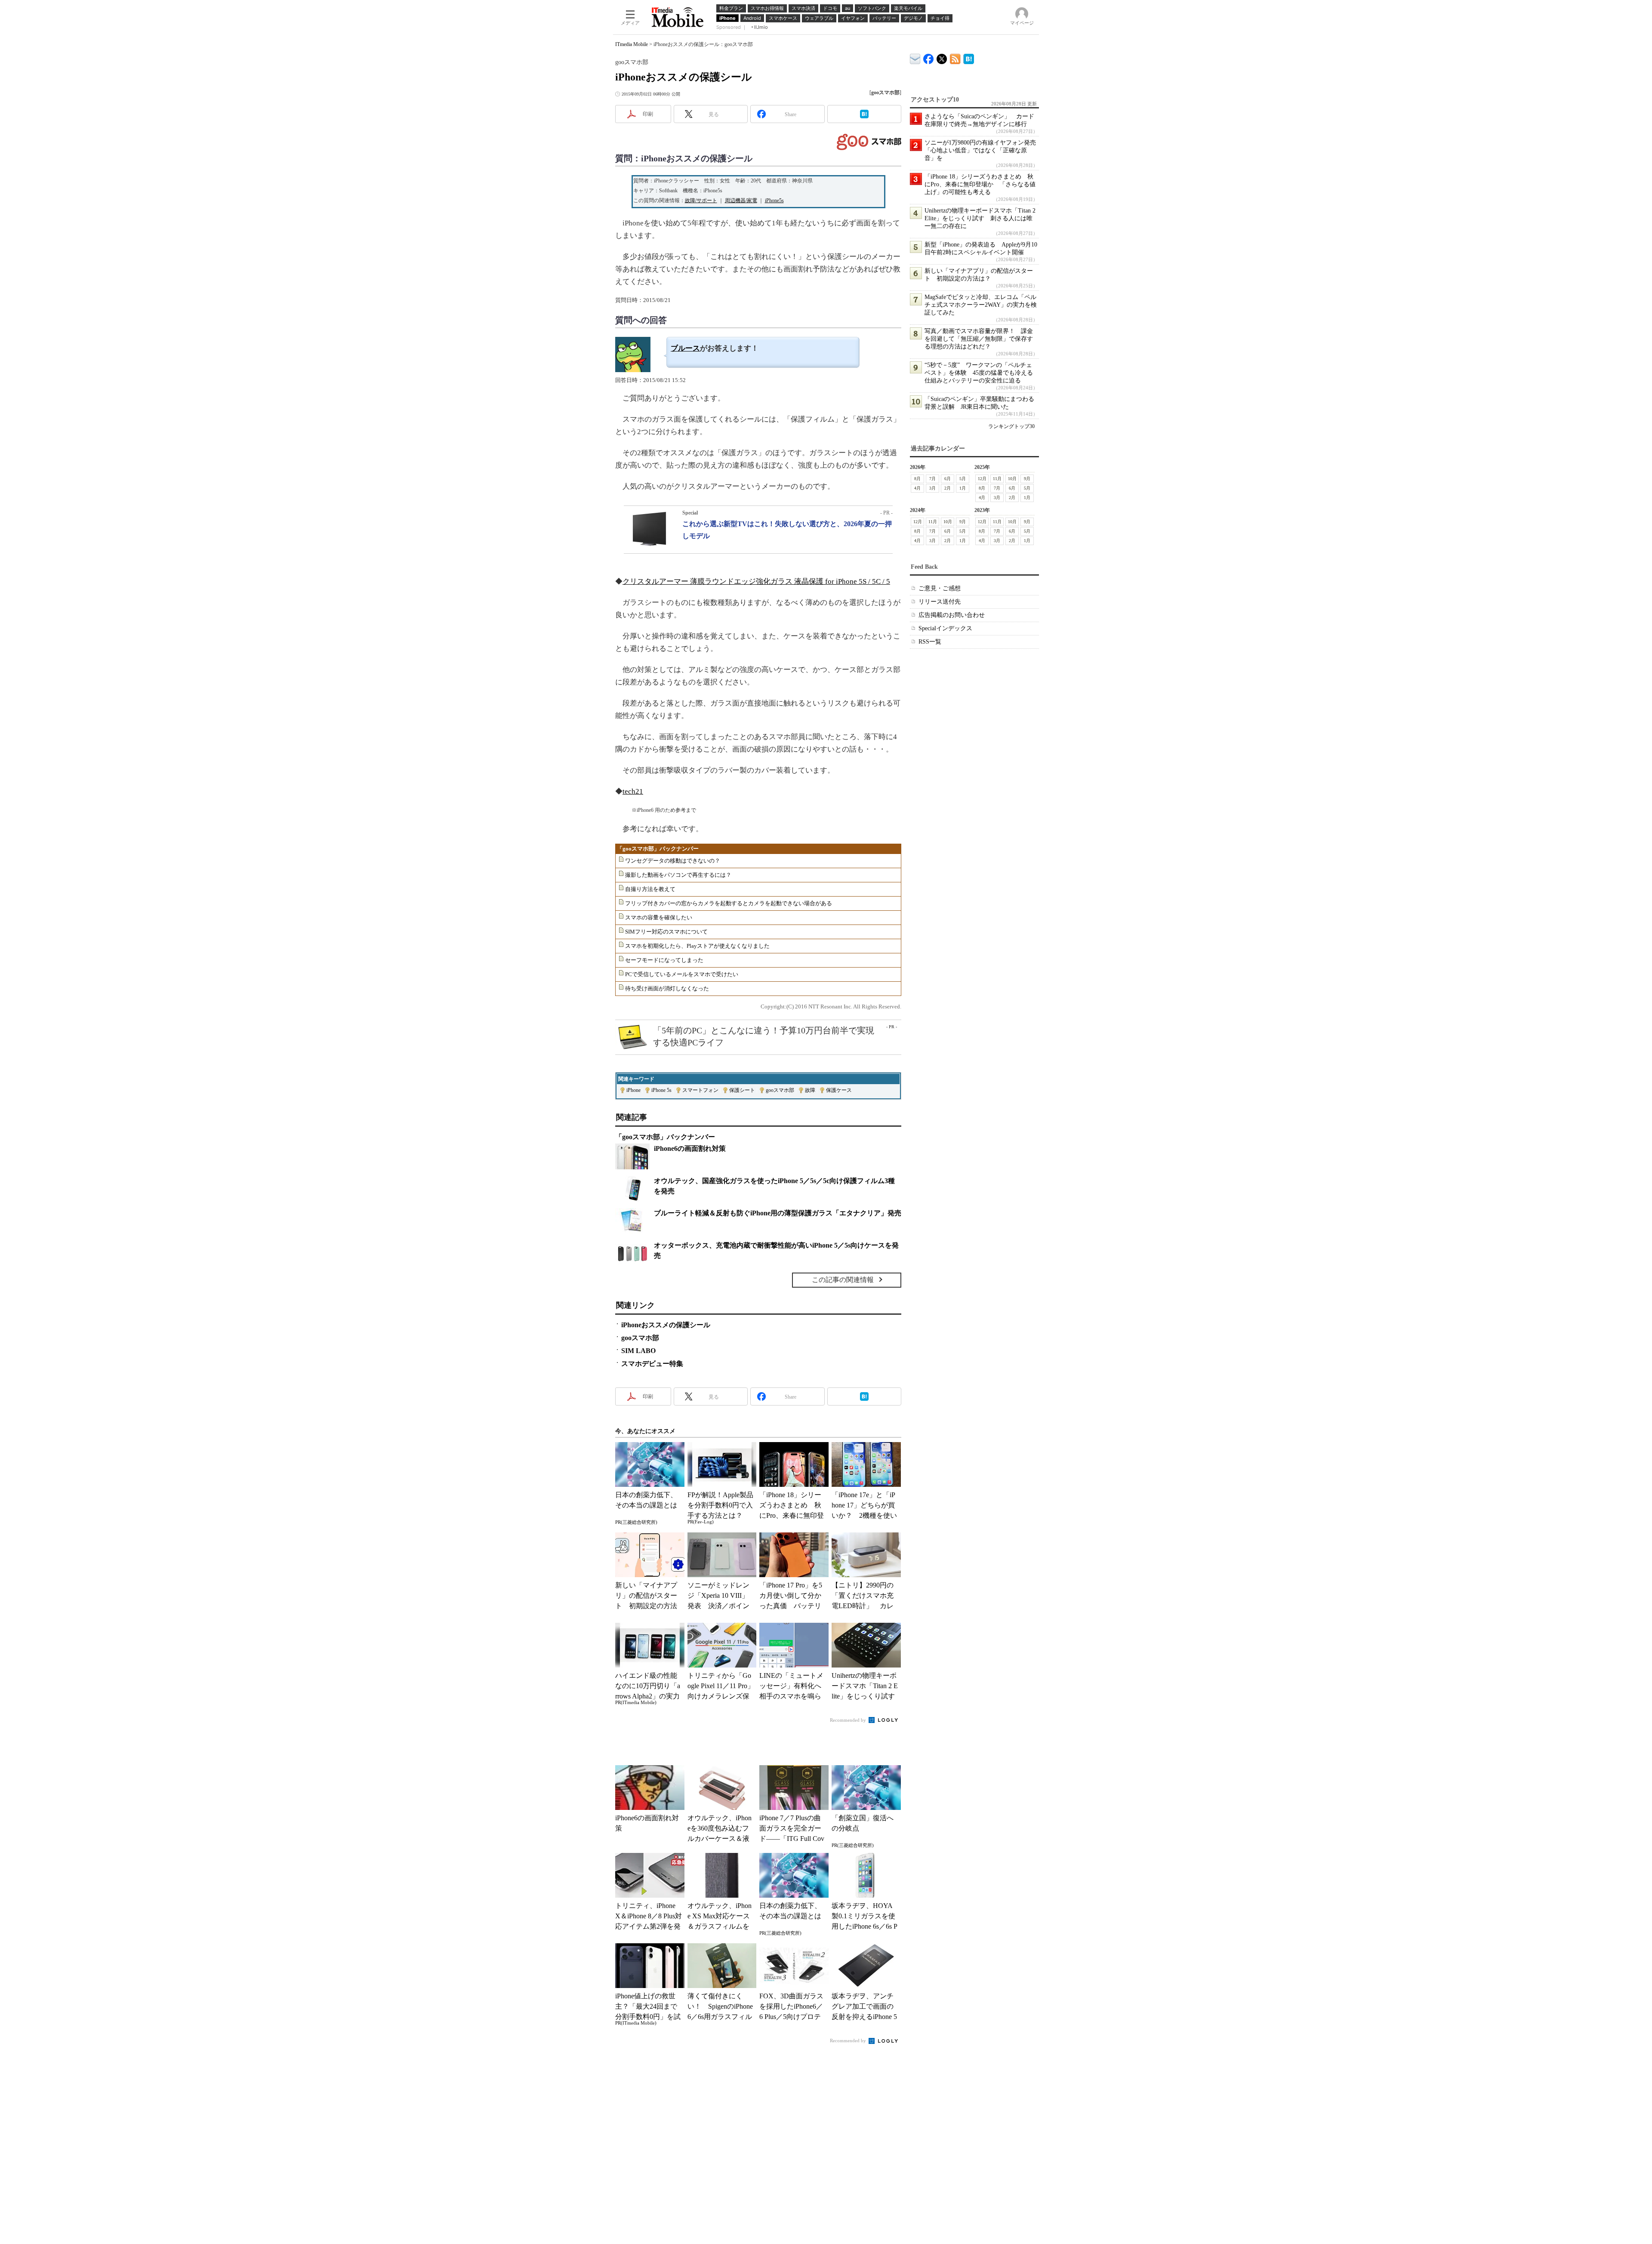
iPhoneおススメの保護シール (666, 1325)
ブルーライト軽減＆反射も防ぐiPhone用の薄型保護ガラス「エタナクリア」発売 (778, 1213)
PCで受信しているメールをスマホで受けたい (682, 974)
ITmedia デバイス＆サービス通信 (915, 57)
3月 (932, 488)
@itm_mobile (942, 57)
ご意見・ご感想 (940, 588)
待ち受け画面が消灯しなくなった (667, 988)
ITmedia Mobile (632, 44)
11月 (997, 479)
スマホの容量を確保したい (659, 917)
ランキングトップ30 (1011, 426)
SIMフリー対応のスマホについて (666, 932)
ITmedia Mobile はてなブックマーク (969, 57)
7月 (932, 479)
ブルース (685, 348)
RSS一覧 (930, 642)
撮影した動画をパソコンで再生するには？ (678, 875)
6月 (948, 479)
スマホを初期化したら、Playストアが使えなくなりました (697, 946)
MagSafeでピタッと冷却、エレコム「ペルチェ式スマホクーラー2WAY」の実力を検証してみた (981, 305)
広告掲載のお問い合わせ (952, 615)
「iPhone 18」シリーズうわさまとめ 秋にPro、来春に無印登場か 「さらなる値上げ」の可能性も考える (980, 184)
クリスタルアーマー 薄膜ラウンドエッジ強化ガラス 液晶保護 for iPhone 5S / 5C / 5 (756, 581)
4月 (917, 488)
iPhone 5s (661, 1090)
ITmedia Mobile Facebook (929, 57)
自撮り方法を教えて (650, 889)
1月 (963, 488)
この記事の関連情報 (843, 1280)
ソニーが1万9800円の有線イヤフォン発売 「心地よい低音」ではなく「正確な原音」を (983, 150)
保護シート (742, 1090)
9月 (1027, 479)
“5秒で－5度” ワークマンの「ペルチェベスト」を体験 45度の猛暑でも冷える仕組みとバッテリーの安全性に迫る (979, 373)
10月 (1012, 479)
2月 (948, 488)
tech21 (633, 791)
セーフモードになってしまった (664, 960)
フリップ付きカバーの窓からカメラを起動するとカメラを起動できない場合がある (729, 903)
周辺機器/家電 (741, 200)
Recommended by (849, 1720)
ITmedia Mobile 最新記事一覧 (955, 57)
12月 (982, 479)
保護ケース (839, 1090)
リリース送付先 (940, 602)
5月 (963, 479)
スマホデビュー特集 (652, 1364)
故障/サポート (701, 200)
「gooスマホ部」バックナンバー (658, 849)
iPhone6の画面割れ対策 (690, 1148)
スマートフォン (700, 1090)
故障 (810, 1090)
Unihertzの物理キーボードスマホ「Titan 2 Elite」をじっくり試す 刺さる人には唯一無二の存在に (980, 218)
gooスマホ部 (780, 1090)
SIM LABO (638, 1351)
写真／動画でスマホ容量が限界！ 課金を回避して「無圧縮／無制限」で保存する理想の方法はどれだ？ (979, 339)
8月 (917, 479)
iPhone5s (774, 200)
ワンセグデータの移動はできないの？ (673, 861)
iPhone (633, 1090)
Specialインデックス (945, 628)
